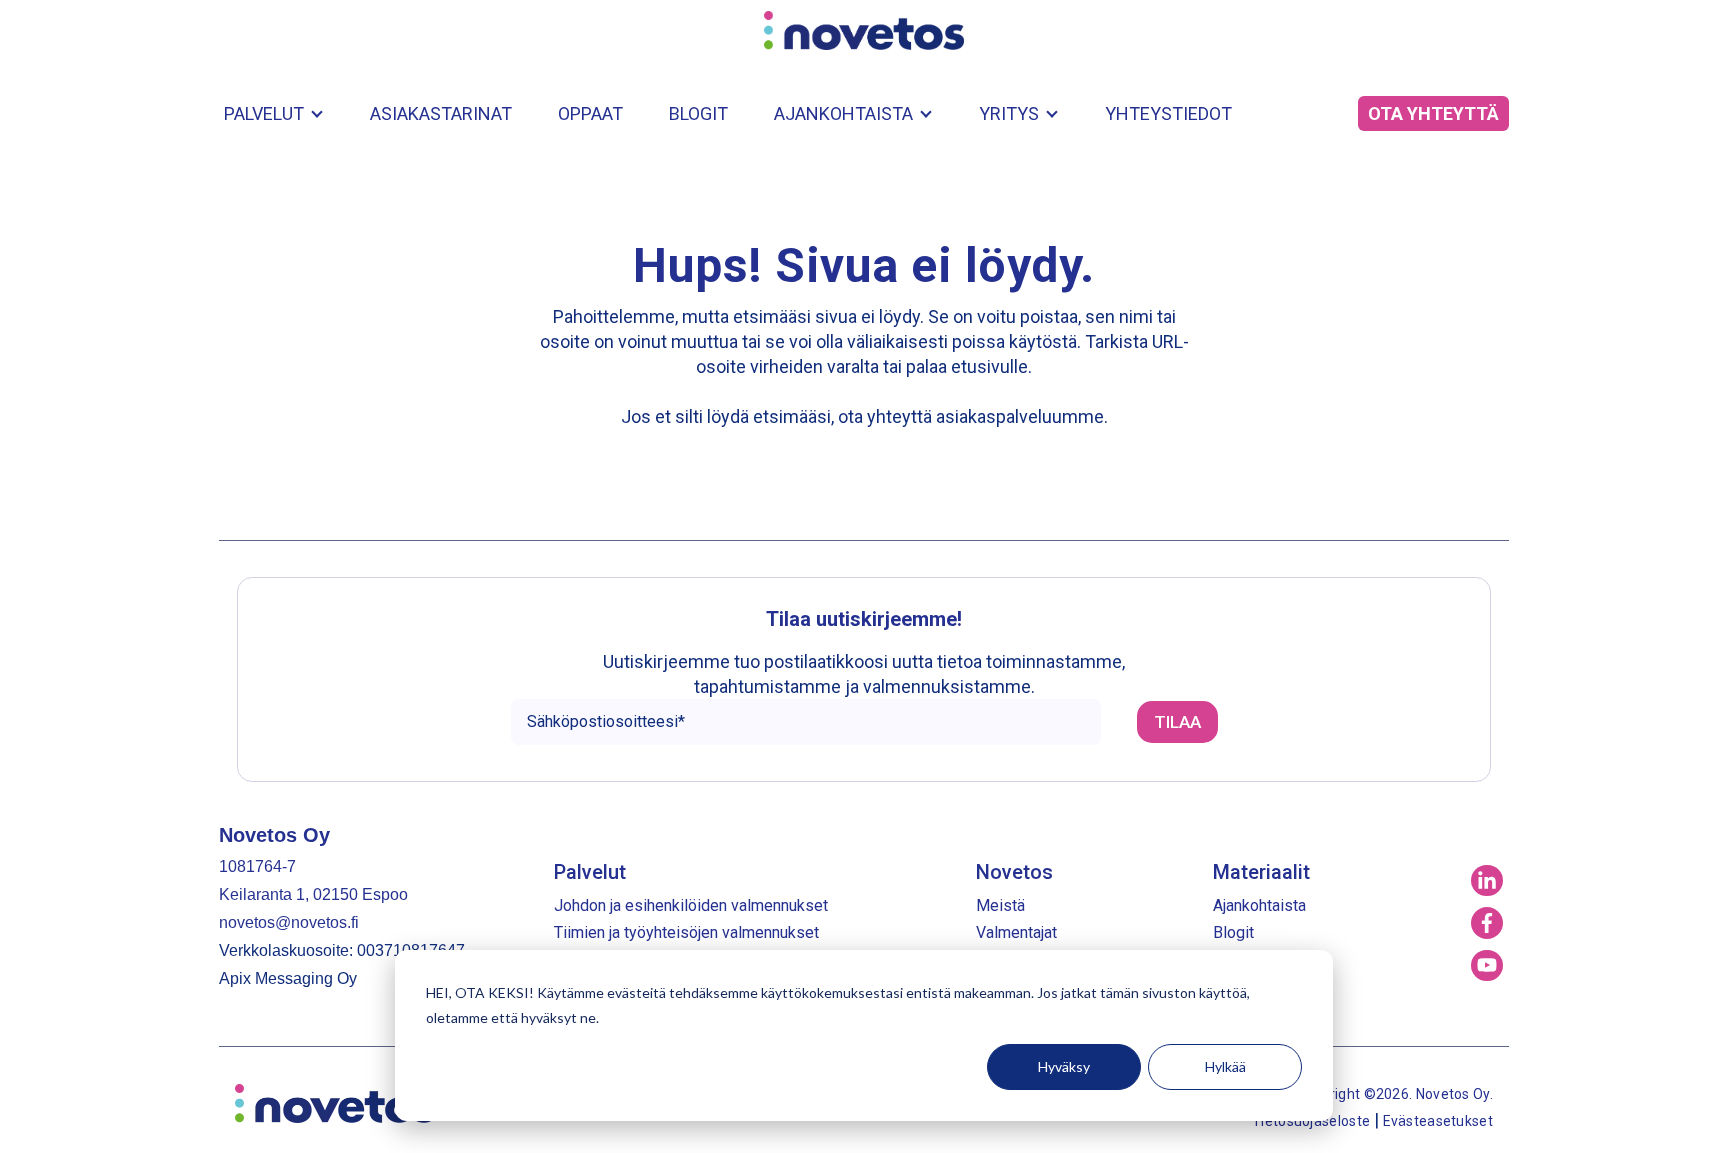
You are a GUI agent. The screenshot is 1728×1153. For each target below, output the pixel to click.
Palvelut (264, 113)
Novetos (1014, 872)
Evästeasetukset (1438, 1121)
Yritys (1009, 113)
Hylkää (1225, 1066)
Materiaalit (1261, 872)
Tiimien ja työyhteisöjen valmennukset (686, 932)
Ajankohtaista (843, 113)
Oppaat (590, 113)
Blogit (698, 113)
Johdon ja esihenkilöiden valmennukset (691, 905)
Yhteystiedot (1168, 113)
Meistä (1000, 905)
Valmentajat (1016, 932)
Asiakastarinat (441, 113)
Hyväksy (1064, 1066)
